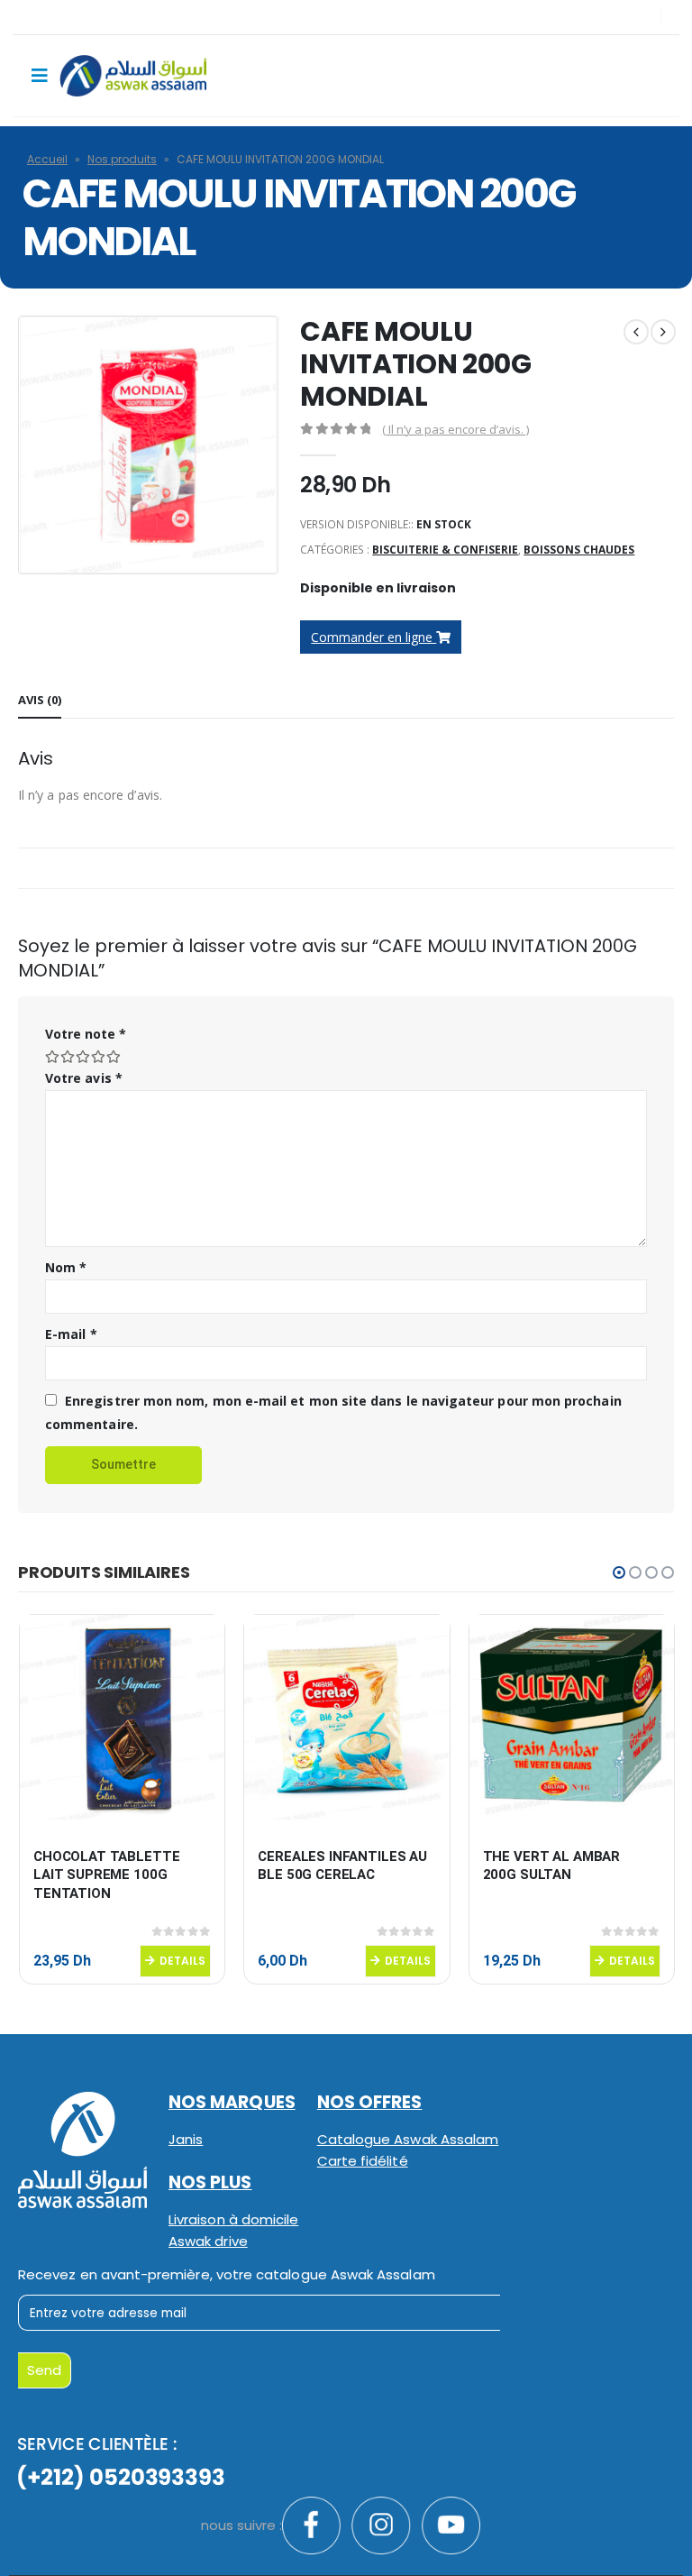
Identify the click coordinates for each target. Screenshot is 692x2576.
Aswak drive (208, 2241)
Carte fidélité (363, 2161)
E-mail (71, 1334)
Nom (66, 1267)
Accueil (47, 159)
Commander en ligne (373, 637)
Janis (186, 2139)
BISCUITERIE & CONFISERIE (445, 550)
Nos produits (122, 159)
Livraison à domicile (233, 2219)
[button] (619, 1572)
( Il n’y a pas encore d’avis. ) (455, 429)
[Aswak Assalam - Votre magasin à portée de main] (133, 76)
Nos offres (370, 2102)
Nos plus (210, 2182)
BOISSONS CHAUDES (579, 550)
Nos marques (232, 2102)
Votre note (86, 1034)
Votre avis (84, 1078)
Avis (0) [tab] (40, 700)
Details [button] (182, 1961)
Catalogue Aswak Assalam (408, 2139)
